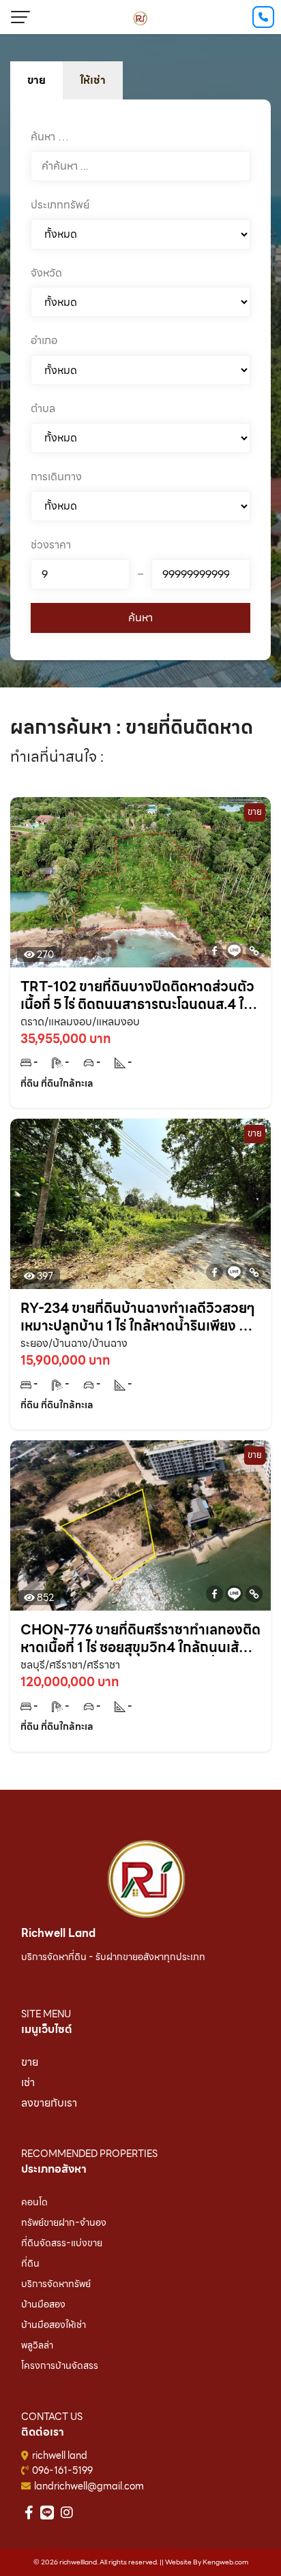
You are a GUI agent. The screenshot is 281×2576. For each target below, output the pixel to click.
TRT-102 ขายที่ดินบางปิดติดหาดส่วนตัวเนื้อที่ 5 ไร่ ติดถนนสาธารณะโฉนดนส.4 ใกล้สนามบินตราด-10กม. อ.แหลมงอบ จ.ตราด (140, 995)
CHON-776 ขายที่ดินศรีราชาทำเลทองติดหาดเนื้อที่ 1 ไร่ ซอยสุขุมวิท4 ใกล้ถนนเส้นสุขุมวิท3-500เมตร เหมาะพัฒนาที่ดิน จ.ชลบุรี (140, 1639)
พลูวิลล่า (37, 2345)
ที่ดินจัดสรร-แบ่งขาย (62, 2243)
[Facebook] (215, 951)
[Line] (234, 951)
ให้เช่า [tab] (93, 80)
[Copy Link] (254, 951)
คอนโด (34, 2202)
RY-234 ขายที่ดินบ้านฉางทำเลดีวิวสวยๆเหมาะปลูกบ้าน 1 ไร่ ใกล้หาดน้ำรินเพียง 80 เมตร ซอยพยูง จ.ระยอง (138, 1317)
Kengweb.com (225, 2562)
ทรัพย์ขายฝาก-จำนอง (64, 2222)
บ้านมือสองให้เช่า (54, 2325)
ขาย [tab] (36, 80)
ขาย (30, 2062)
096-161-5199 (62, 2470)
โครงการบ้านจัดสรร (60, 2365)
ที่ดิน (30, 2263)
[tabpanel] (140, 380)
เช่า (28, 2082)
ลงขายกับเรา (49, 2103)
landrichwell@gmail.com (89, 2486)
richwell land (60, 2455)
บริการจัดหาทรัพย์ (56, 2284)
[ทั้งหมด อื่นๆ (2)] (140, 506)
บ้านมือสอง (43, 2304)
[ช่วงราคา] (80, 574)
